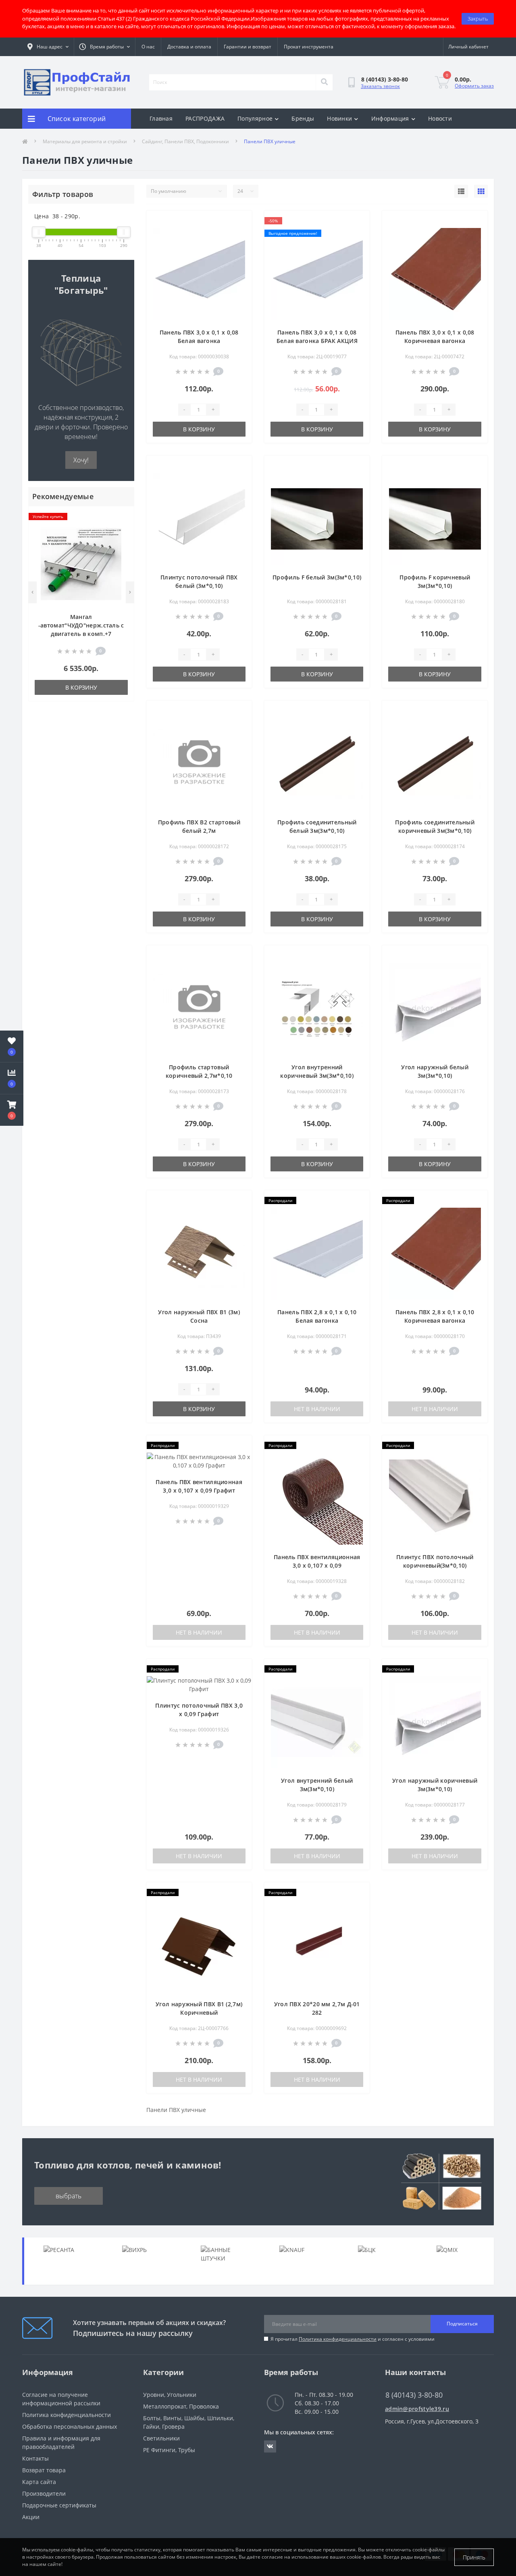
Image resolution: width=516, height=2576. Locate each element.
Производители (44, 2493)
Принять (474, 2557)
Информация (390, 118)
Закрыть (478, 19)
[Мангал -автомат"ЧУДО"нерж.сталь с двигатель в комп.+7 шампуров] (81, 563)
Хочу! (81, 460)
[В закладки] (121, 517)
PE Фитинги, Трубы (169, 2450)
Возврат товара (44, 2470)
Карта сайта (39, 2482)
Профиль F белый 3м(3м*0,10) (317, 577)
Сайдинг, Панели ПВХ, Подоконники (185, 141)
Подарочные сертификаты (59, 2505)
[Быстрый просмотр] (121, 543)
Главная (161, 118)
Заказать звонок (380, 86)
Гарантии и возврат (248, 47)
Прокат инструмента (309, 47)
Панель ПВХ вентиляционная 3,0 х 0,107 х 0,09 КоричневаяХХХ (317, 1565)
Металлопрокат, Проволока (181, 2406)
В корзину (81, 687)
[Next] (130, 592)
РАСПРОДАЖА (205, 118)
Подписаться (462, 2324)
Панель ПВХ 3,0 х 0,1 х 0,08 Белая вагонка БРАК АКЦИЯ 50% (317, 341)
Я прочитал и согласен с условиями (353, 2339)
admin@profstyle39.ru (417, 2409)
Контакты (35, 2458)
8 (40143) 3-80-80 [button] (414, 2395)
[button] (12, 1110)
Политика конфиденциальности (338, 2339)
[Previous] (32, 592)
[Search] (324, 82)
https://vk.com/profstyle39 (270, 2446)
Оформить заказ (474, 86)
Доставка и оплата (189, 47)
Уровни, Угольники (170, 2395)
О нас (148, 47)
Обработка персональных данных (70, 2426)
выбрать (69, 2196)
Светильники (161, 2438)
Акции (31, 2517)
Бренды (303, 118)
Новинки (339, 118)
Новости (440, 118)
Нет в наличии (317, 1409)
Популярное (255, 118)
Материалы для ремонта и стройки (85, 141)
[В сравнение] (121, 530)
